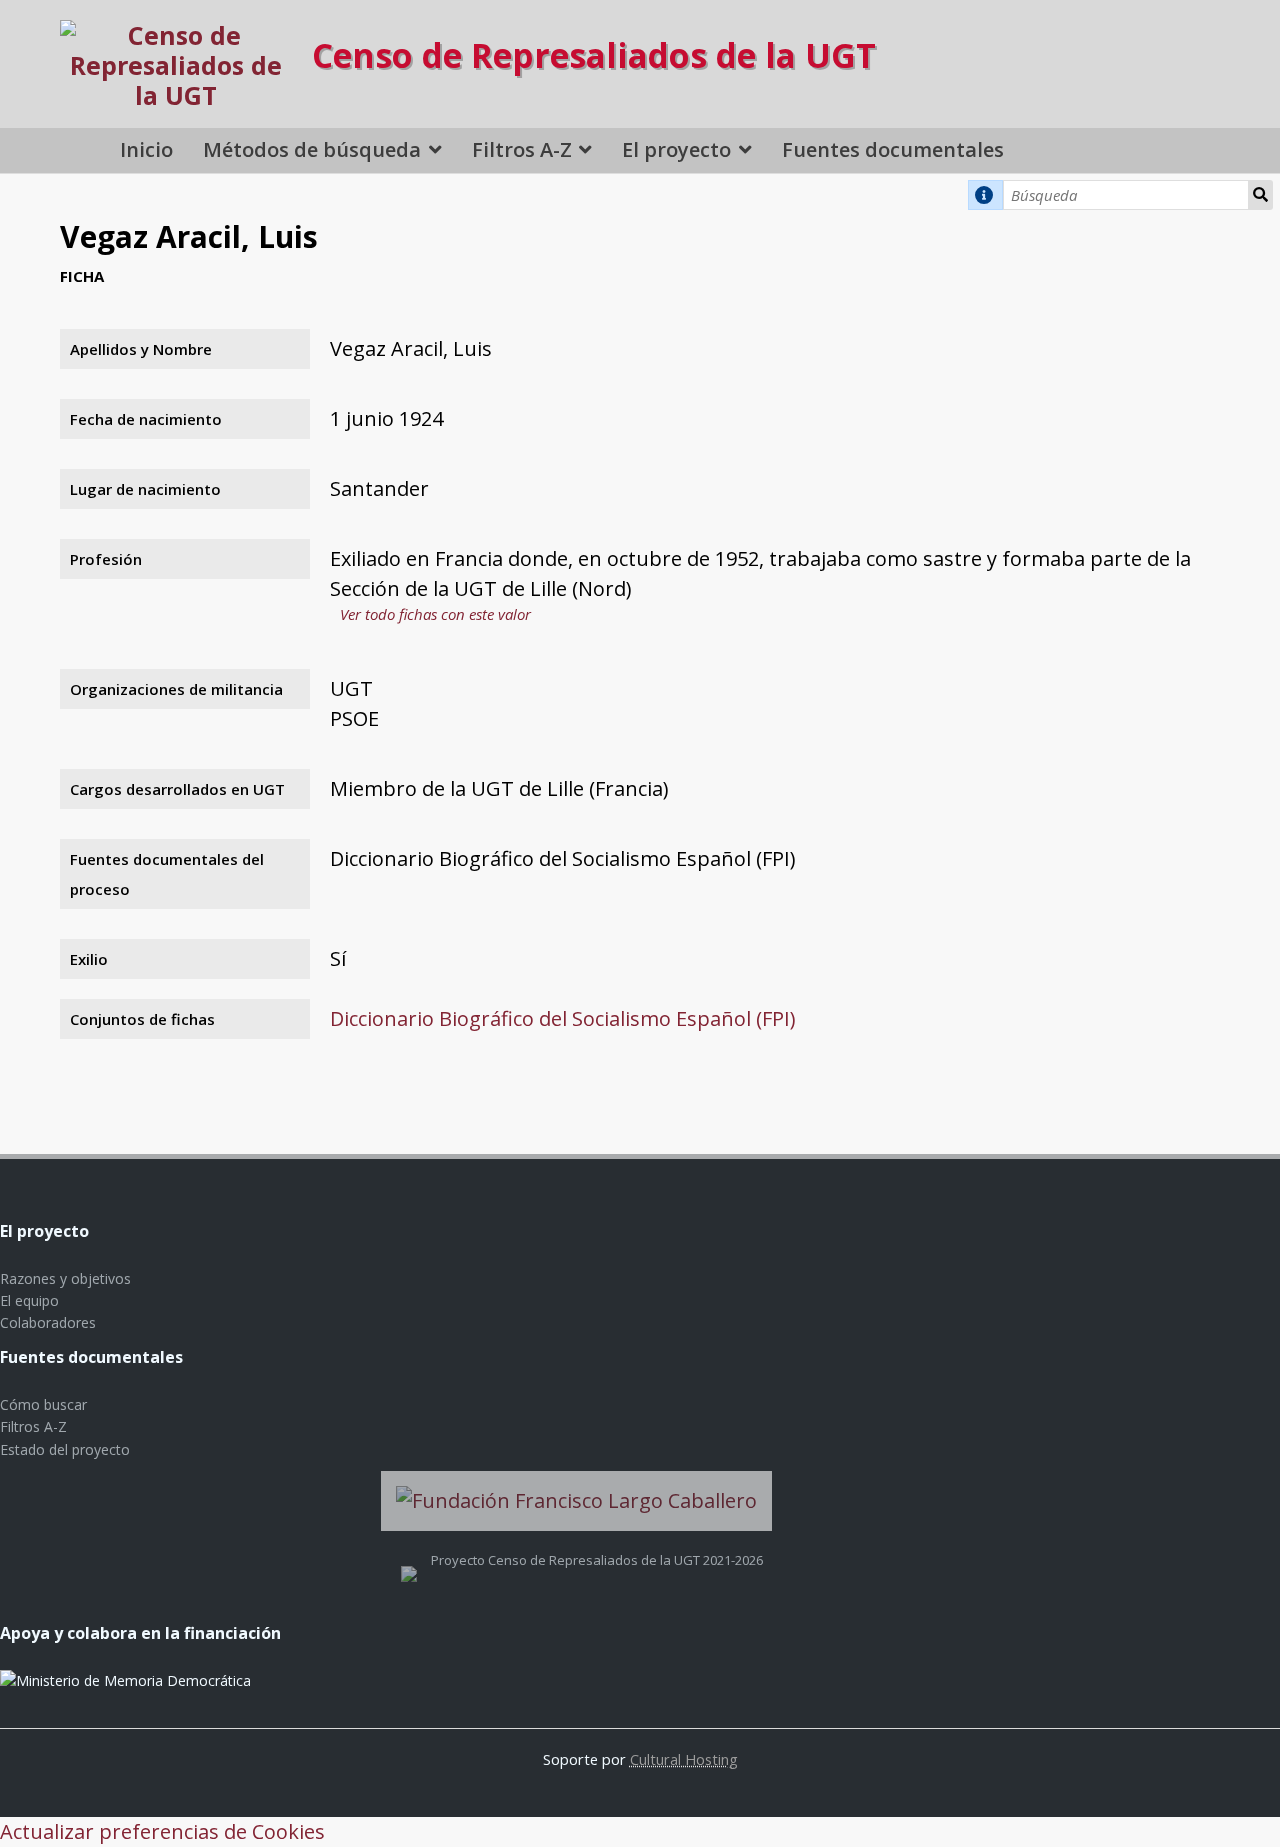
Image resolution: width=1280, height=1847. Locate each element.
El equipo (29, 1300)
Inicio (146, 149)
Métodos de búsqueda (312, 149)
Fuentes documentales (893, 149)
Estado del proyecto (65, 1449)
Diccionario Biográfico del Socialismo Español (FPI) (563, 1018)
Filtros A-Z (522, 149)
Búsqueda (1261, 195)
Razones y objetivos (65, 1278)
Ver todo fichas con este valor (435, 614)
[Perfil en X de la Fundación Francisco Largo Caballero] (409, 1560)
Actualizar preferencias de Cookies (162, 1831)
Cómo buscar (43, 1404)
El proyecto (676, 149)
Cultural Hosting (684, 1759)
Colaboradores (48, 1322)
